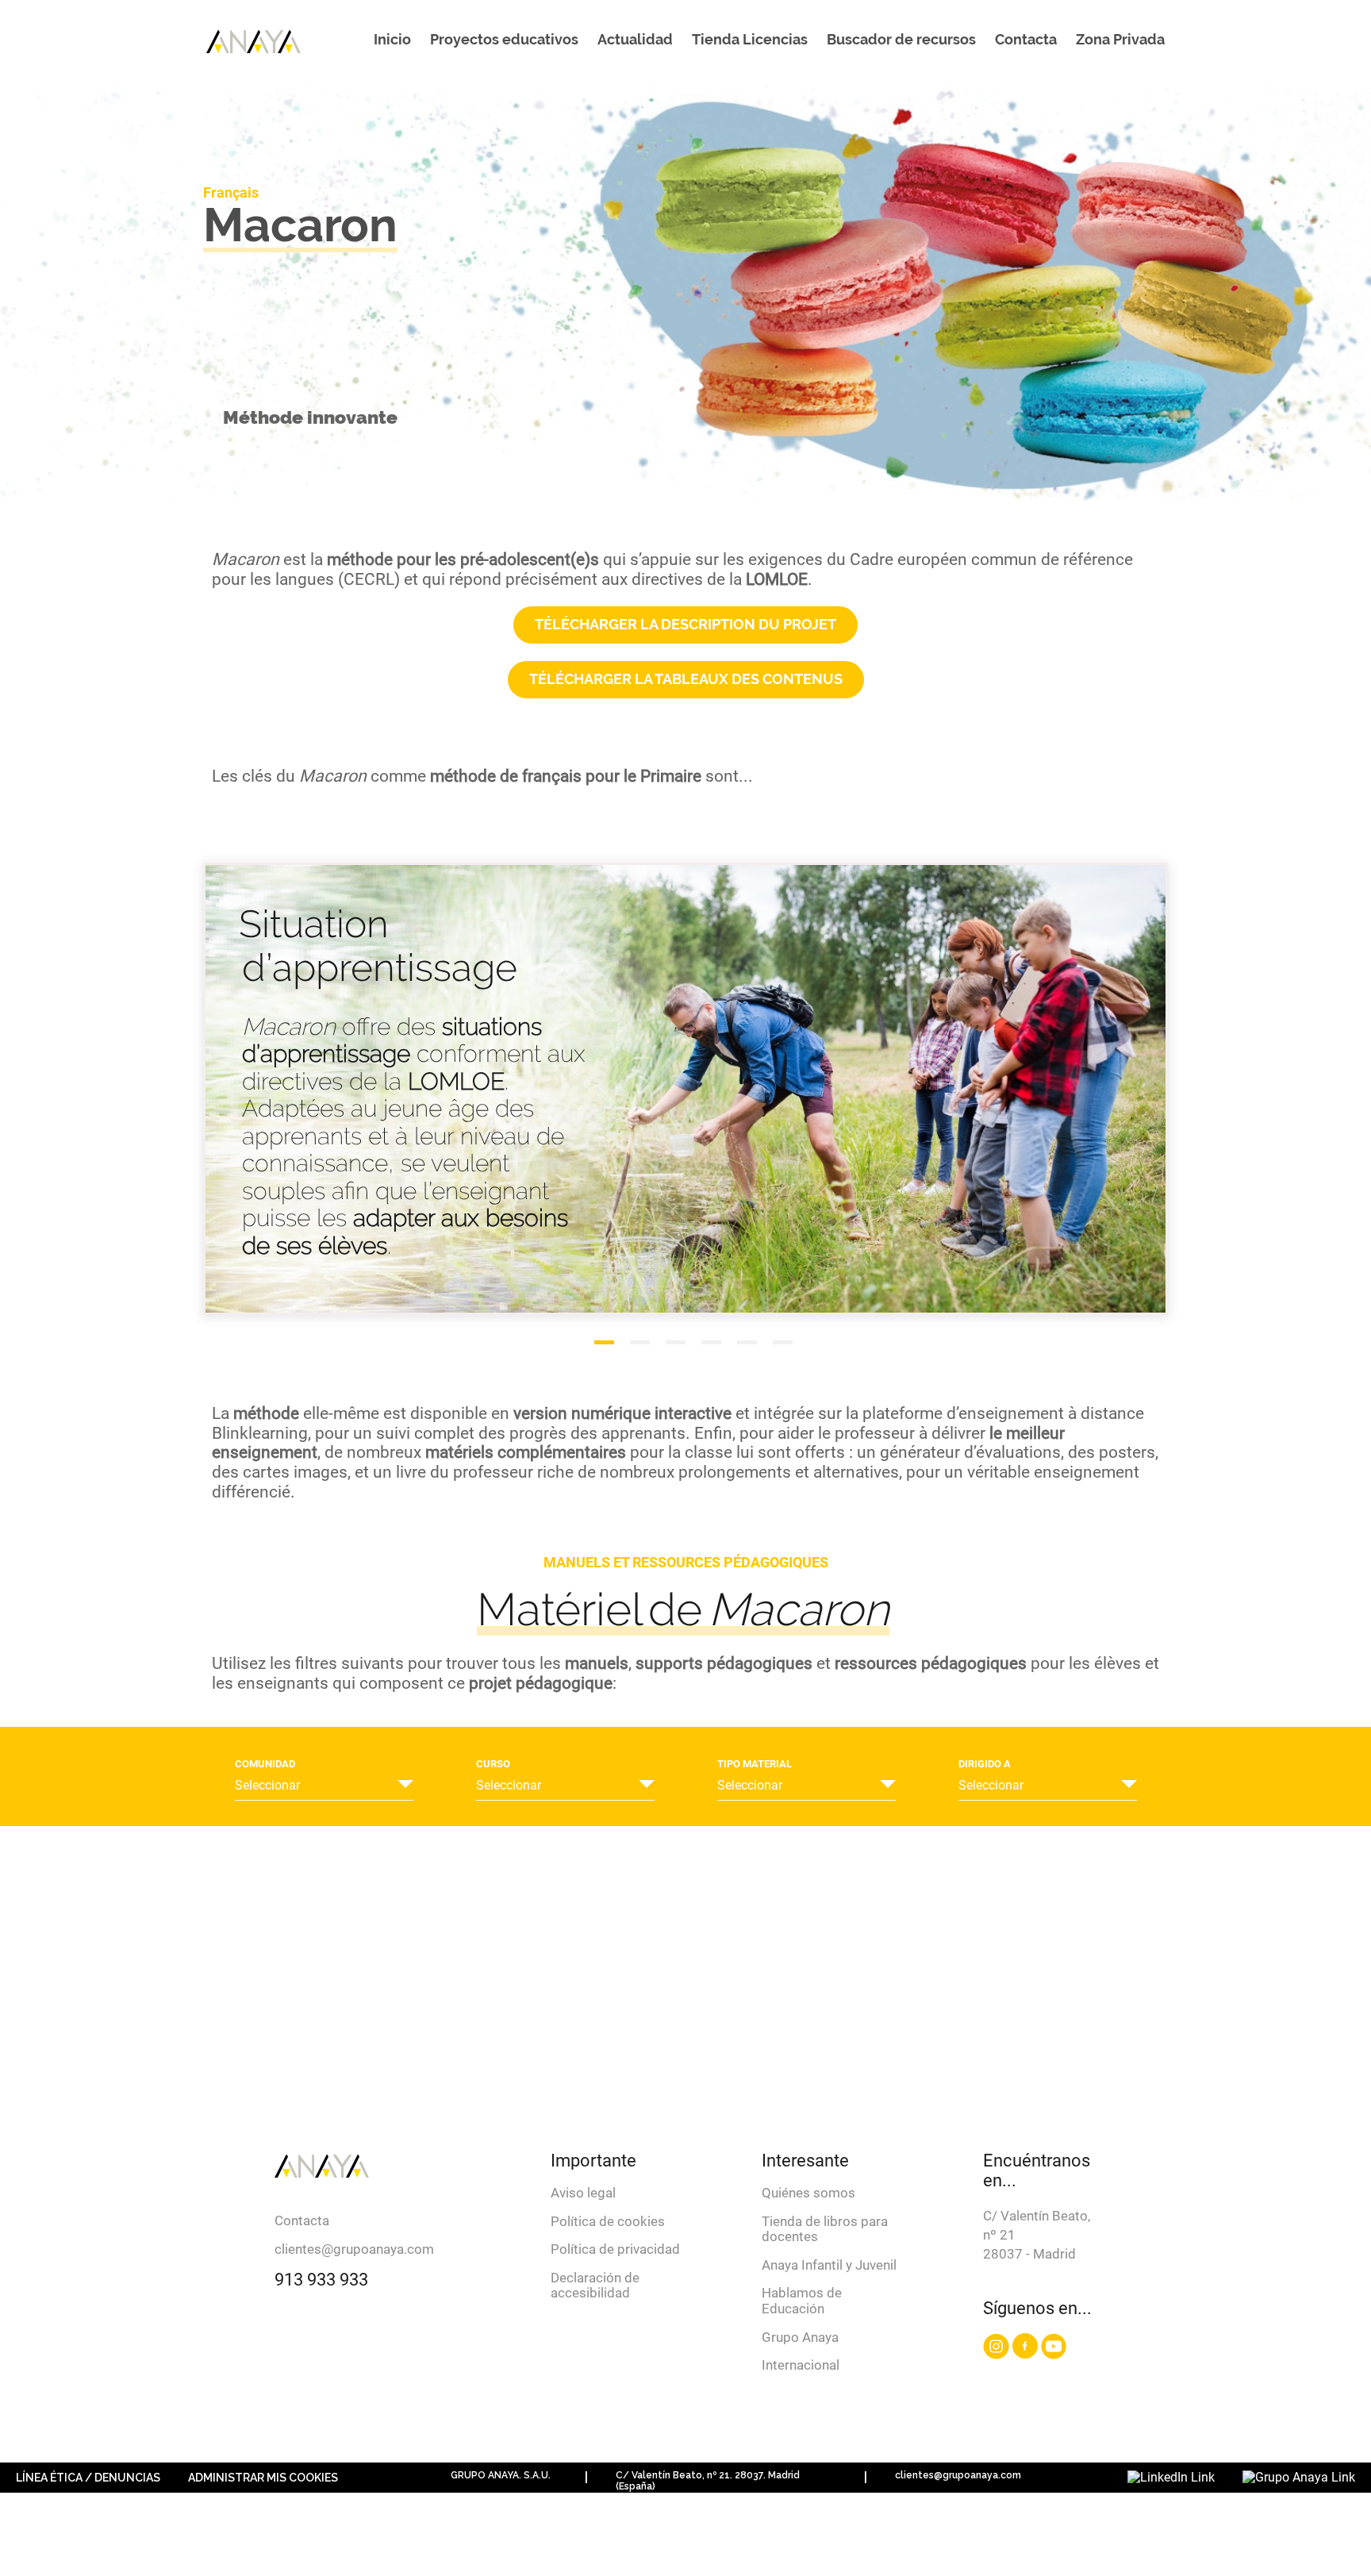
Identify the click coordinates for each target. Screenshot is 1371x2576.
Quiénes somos (808, 2193)
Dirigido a (985, 1764)
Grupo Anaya (800, 2337)
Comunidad (265, 1764)
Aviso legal (583, 2193)
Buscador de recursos (901, 40)
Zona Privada (1120, 40)
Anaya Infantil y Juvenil (829, 2265)
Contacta (1026, 40)
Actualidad (635, 40)
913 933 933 (321, 2280)
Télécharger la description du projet (685, 624)
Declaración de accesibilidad (595, 2286)
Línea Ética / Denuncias (88, 2478)
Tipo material (755, 1764)
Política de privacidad (615, 2249)
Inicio (392, 40)
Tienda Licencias (750, 40)
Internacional (801, 2365)
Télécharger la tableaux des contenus (686, 679)
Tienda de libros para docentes (825, 2229)
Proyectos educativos (504, 40)
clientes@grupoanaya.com (354, 2249)
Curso (493, 1764)
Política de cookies (608, 2221)
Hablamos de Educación (802, 2301)
